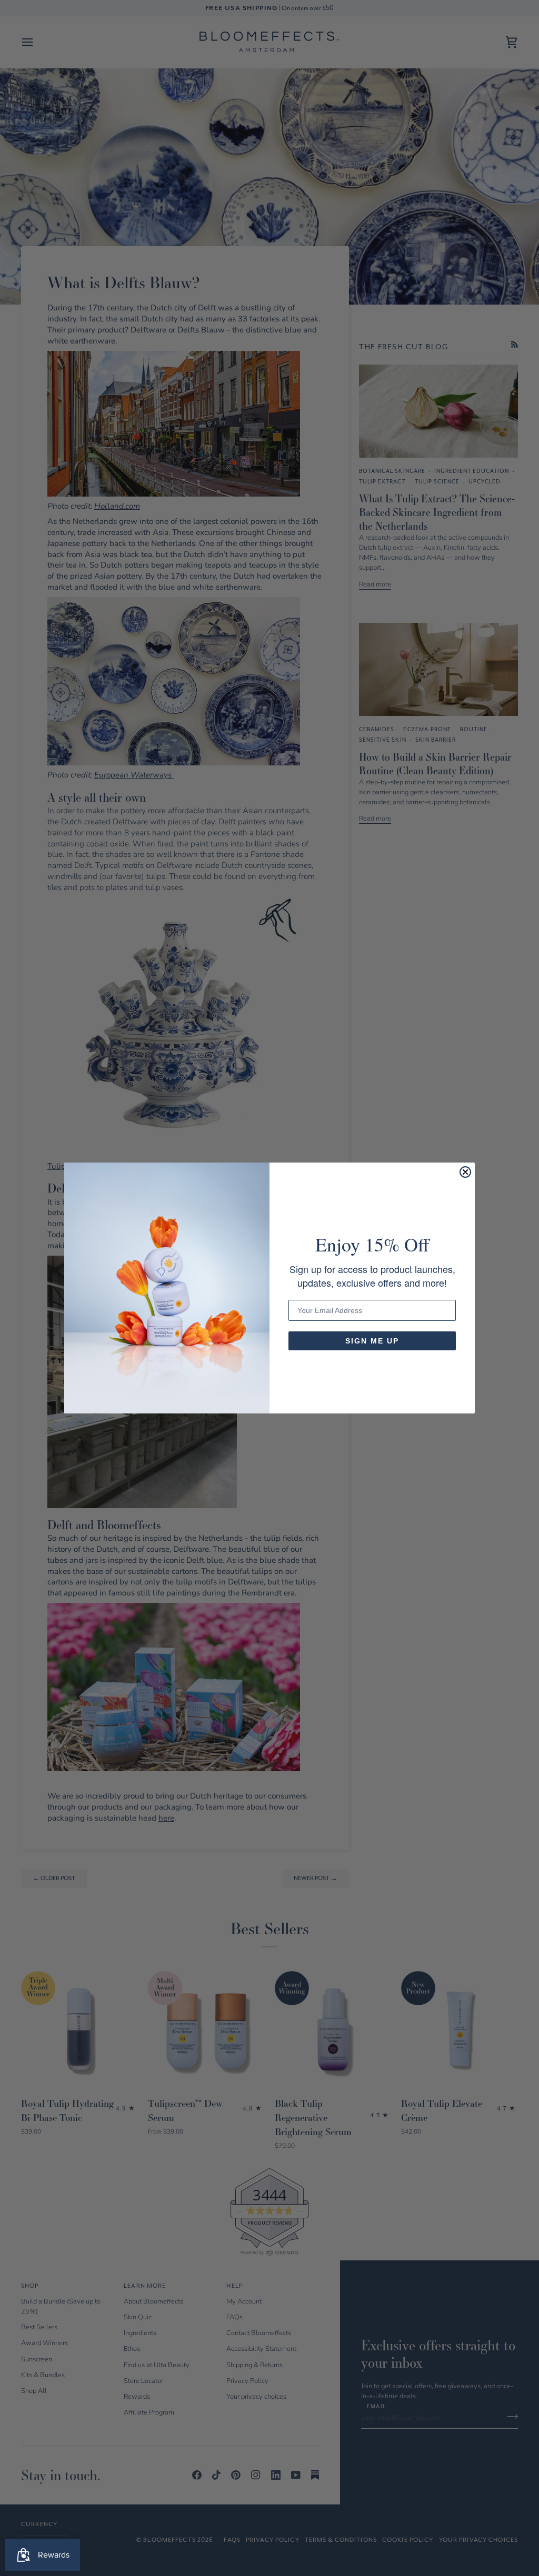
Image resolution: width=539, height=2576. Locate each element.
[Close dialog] (465, 1172)
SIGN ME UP (372, 1341)
